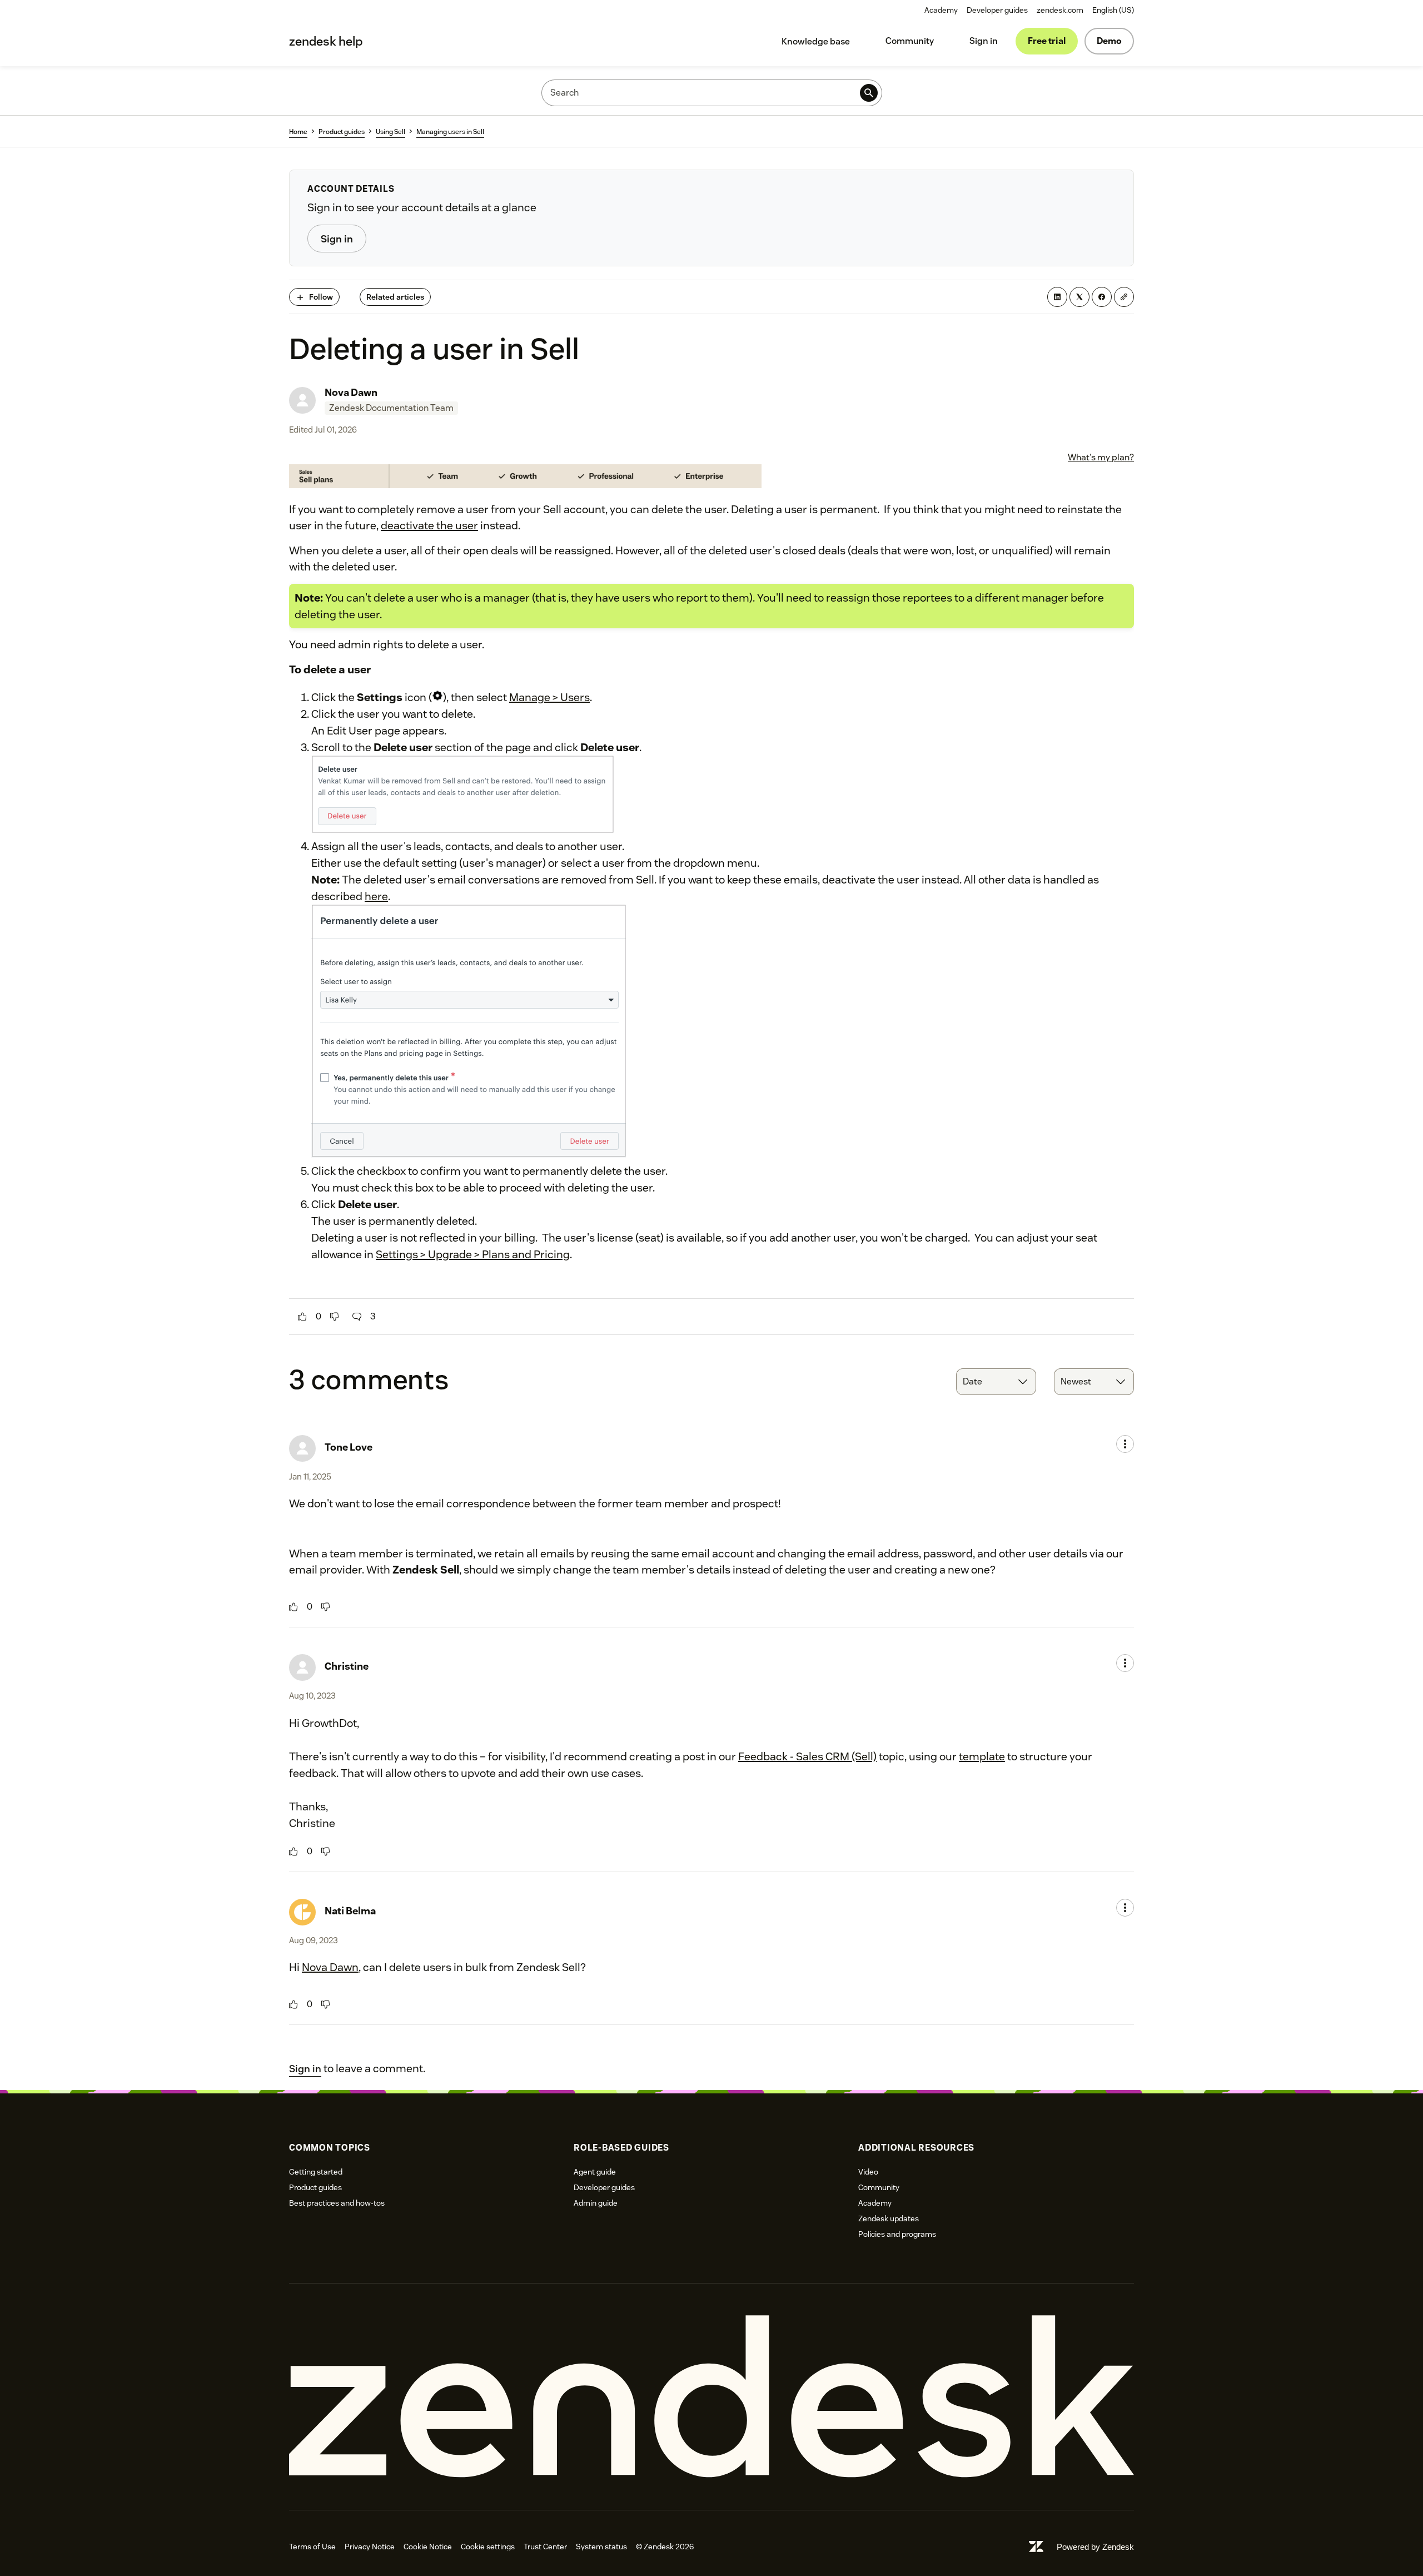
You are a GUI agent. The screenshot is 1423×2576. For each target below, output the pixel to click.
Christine (347, 1666)
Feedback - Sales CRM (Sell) (807, 1756)
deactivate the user (429, 525)
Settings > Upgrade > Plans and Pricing (473, 1254)
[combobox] (996, 1382)
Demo (1109, 41)
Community (910, 41)
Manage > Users (549, 697)
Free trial (1047, 41)
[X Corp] (1079, 297)
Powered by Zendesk (1095, 2547)
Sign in (984, 41)
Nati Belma (350, 1911)
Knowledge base (816, 41)
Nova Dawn (351, 392)
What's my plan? (1101, 457)
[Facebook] (1102, 297)
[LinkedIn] (1057, 297)
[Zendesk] (711, 2397)
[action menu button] (1125, 1444)
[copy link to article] (1124, 297)
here (376, 896)
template (982, 1756)
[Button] (302, 1317)
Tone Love (349, 1447)
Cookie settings (488, 2547)
